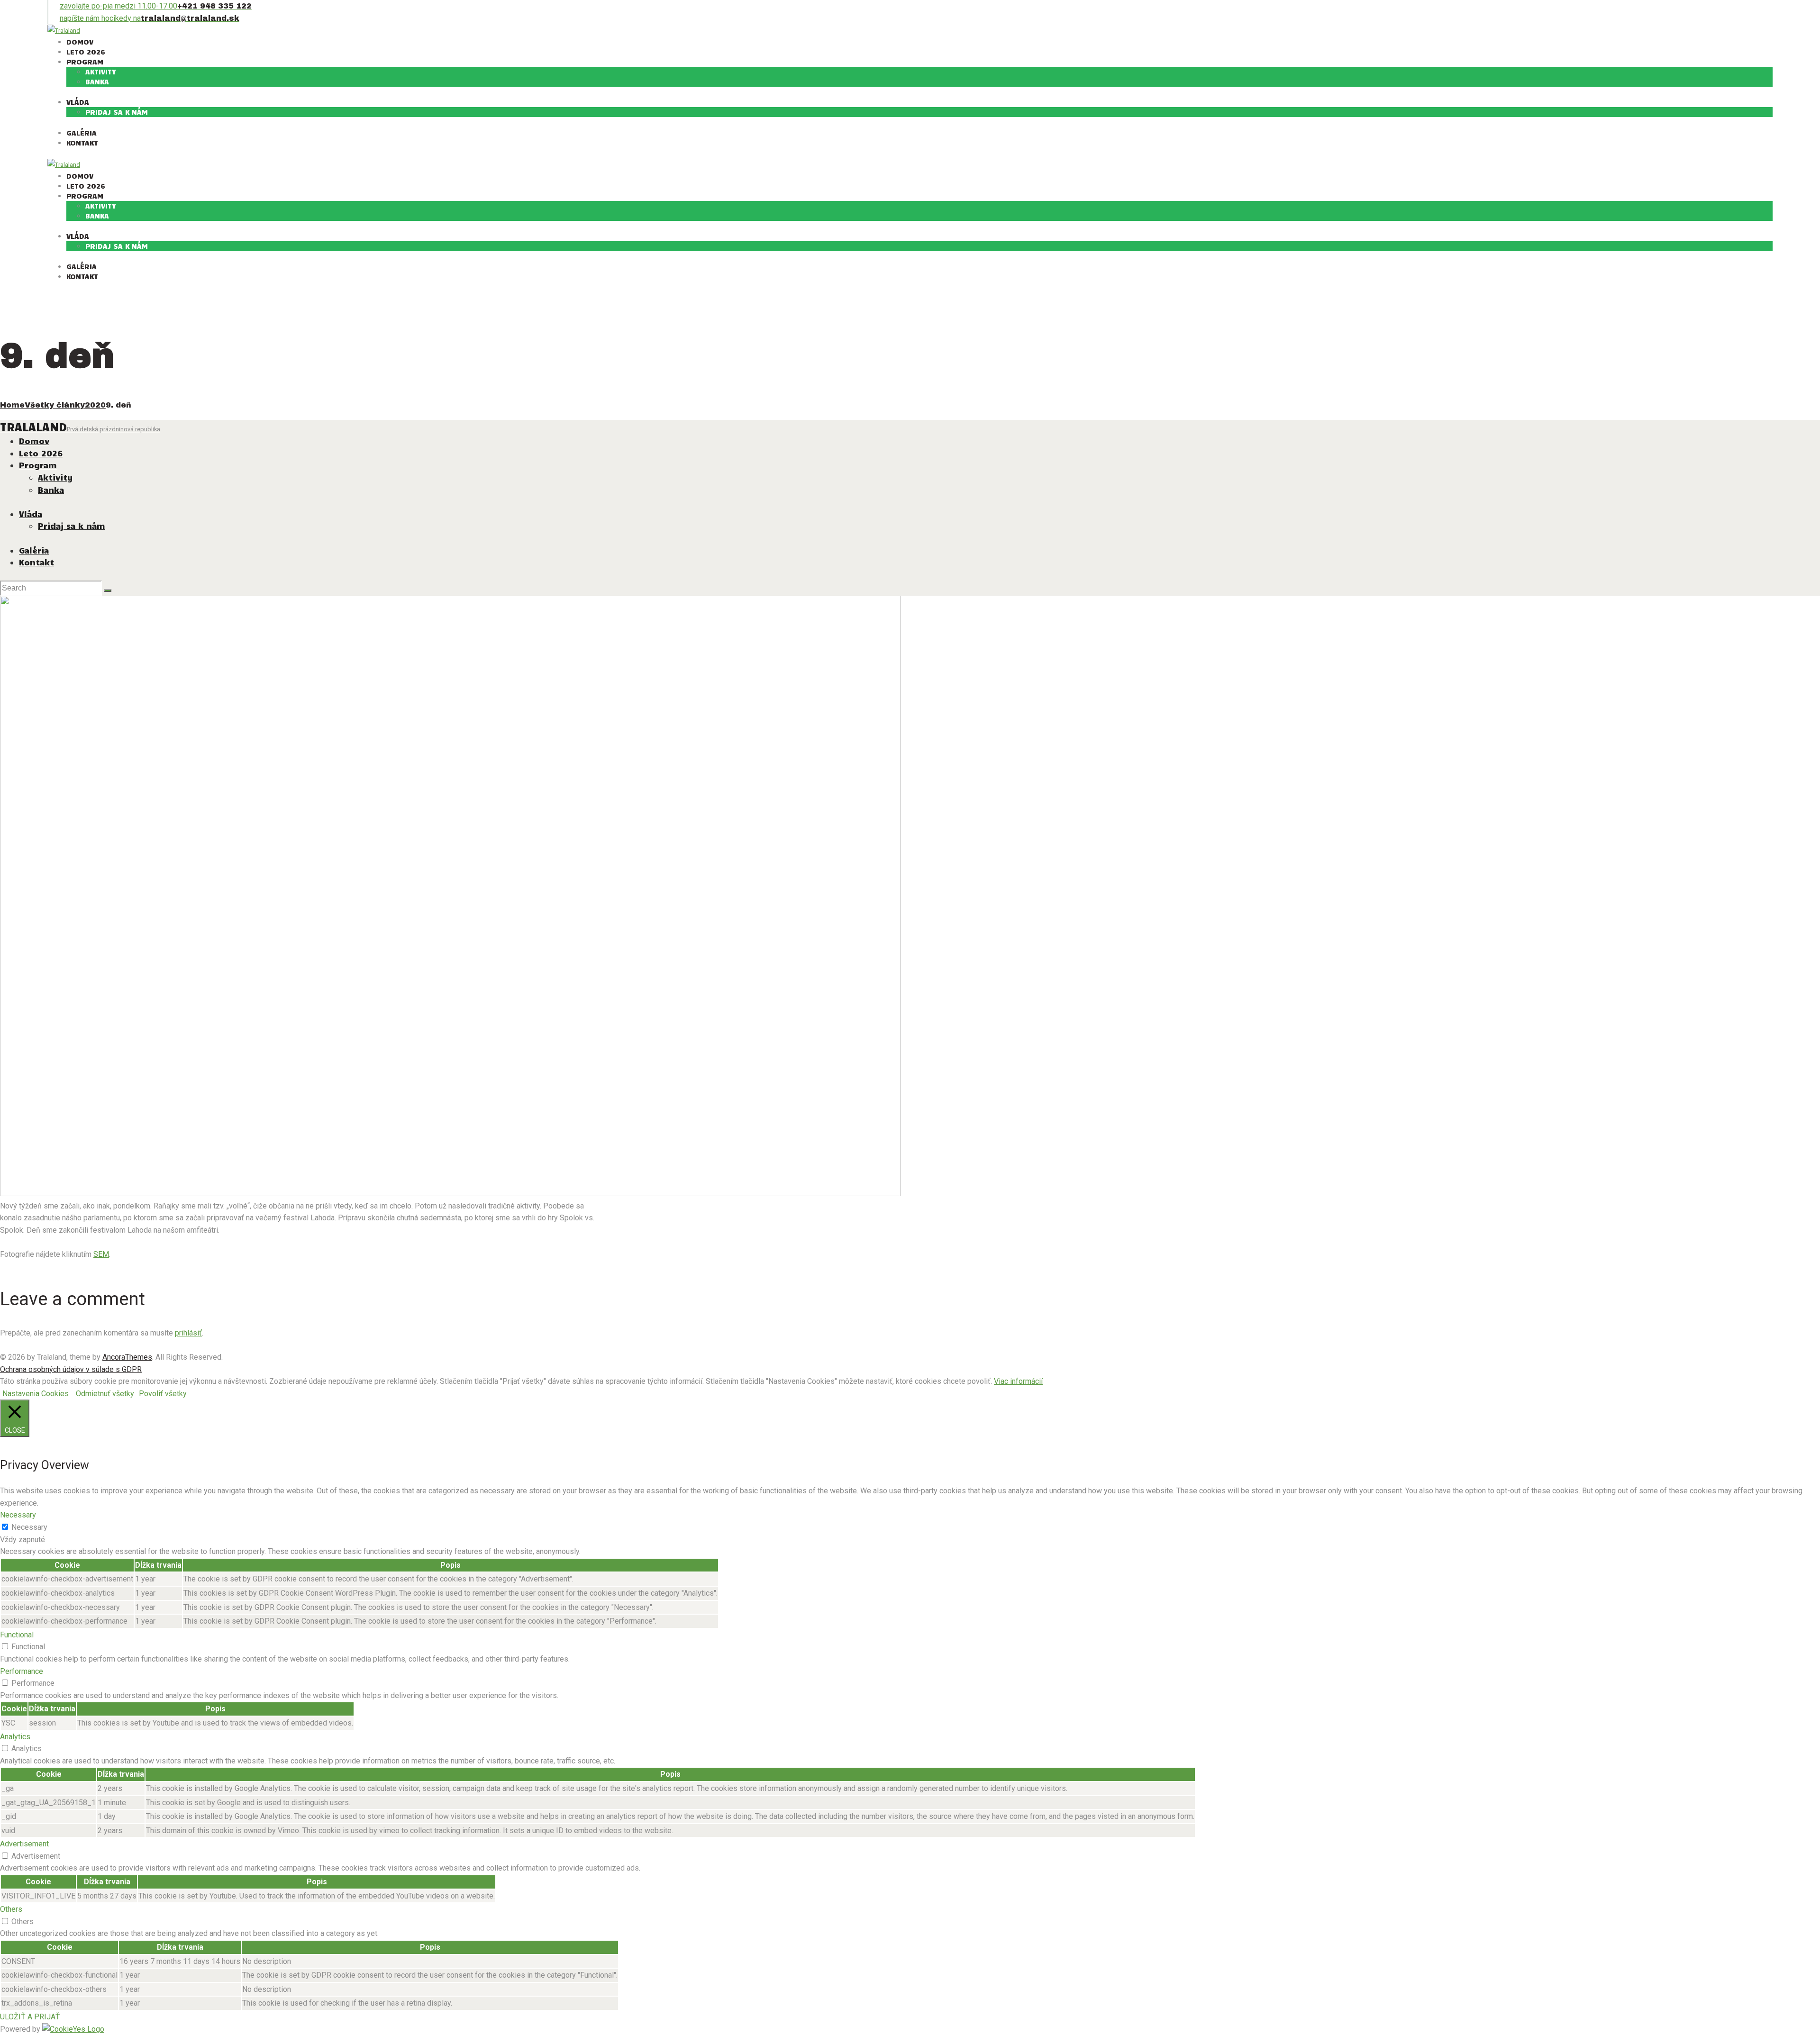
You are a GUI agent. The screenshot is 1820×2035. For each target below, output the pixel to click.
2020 (95, 405)
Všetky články (55, 405)
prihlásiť (188, 1333)
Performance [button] (22, 1671)
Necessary (29, 1527)
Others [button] (11, 1909)
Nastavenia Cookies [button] (36, 1394)
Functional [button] (17, 1635)
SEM (101, 1254)
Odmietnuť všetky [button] (105, 1394)
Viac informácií (1018, 1381)
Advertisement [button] (24, 1844)
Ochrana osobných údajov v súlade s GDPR (71, 1369)
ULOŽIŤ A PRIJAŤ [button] (30, 2017)
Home (12, 405)
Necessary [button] (18, 1515)
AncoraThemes (127, 1357)
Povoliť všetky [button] (163, 1394)
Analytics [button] (15, 1737)
